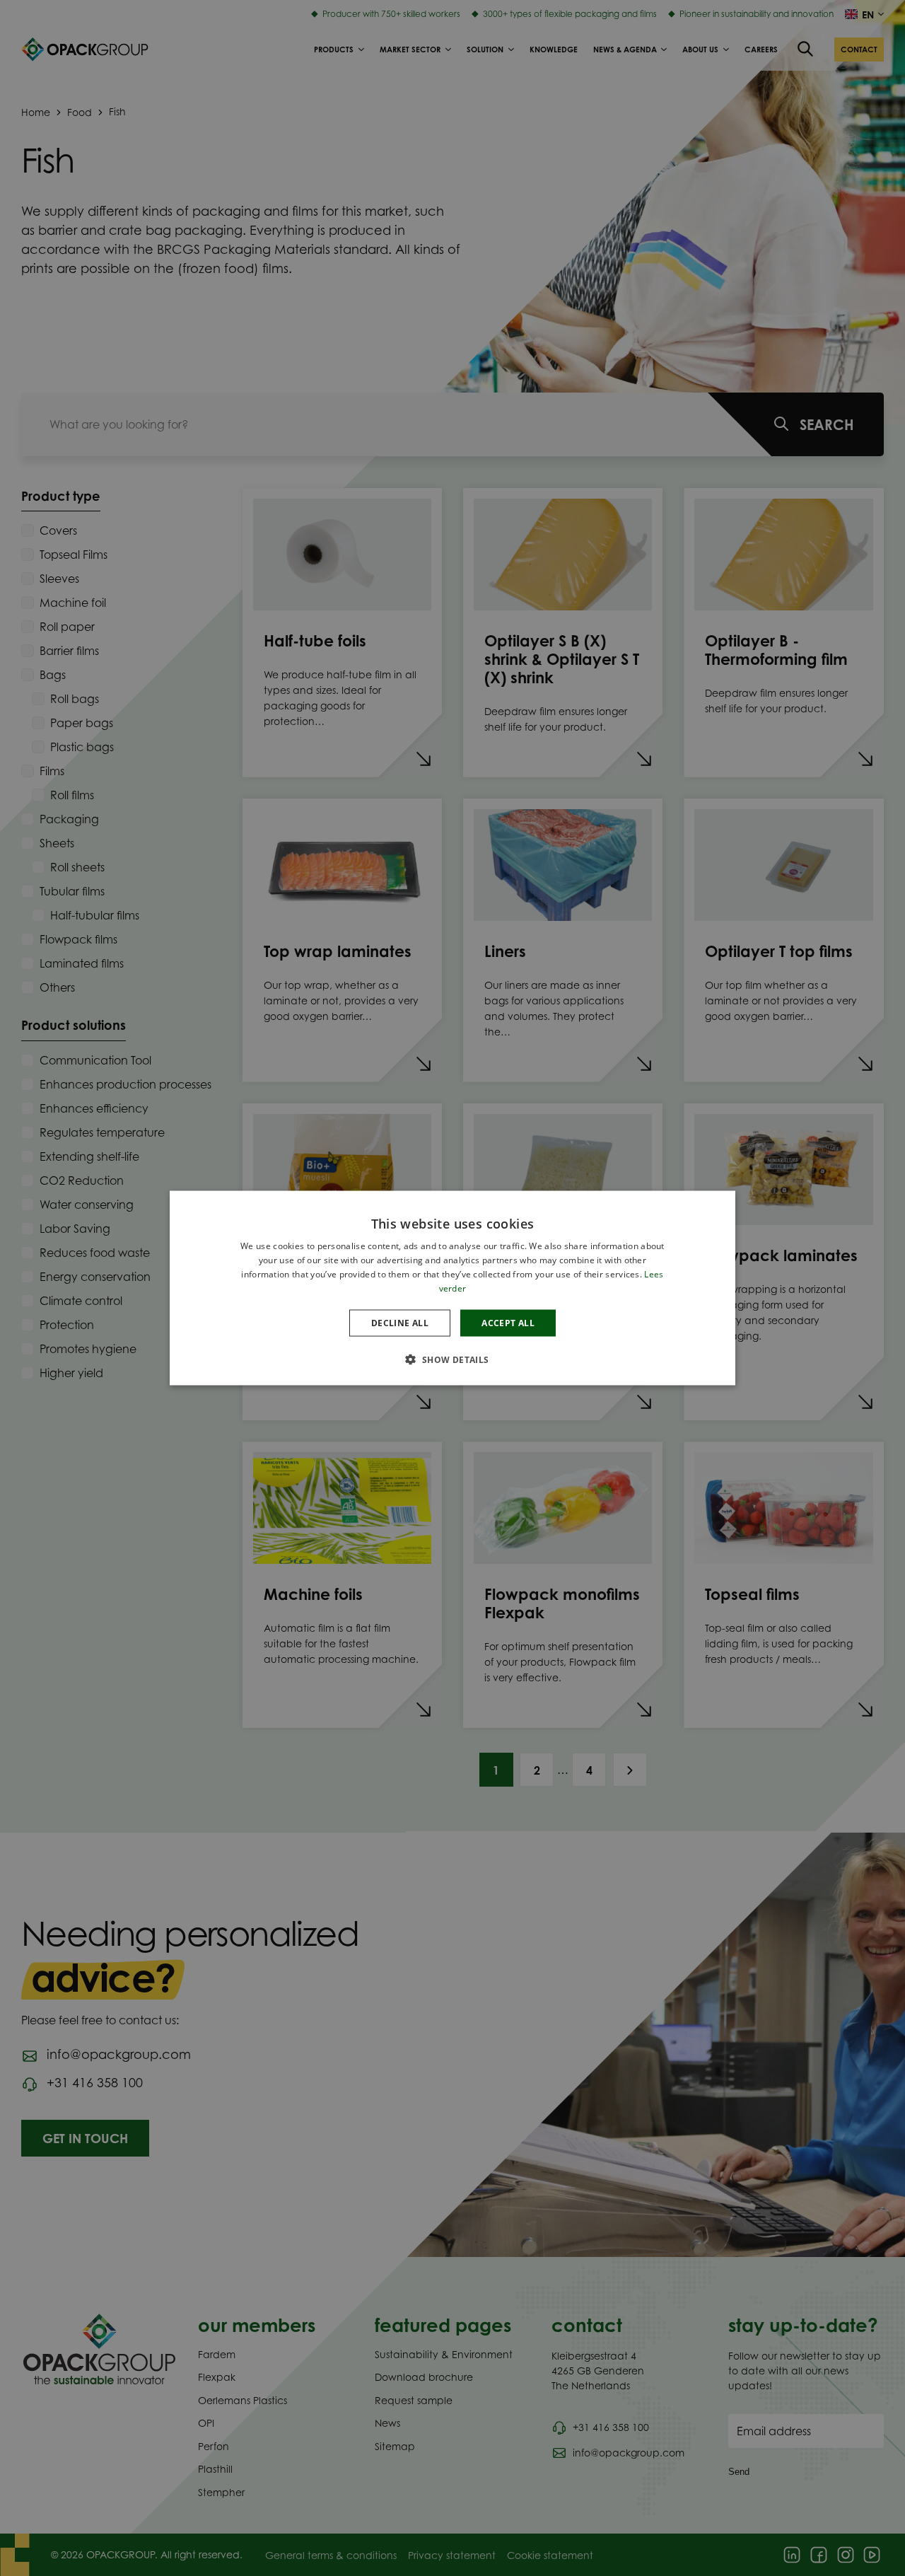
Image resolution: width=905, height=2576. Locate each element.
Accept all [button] (508, 1322)
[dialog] (452, 1288)
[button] (452, 1359)
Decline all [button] (400, 1322)
